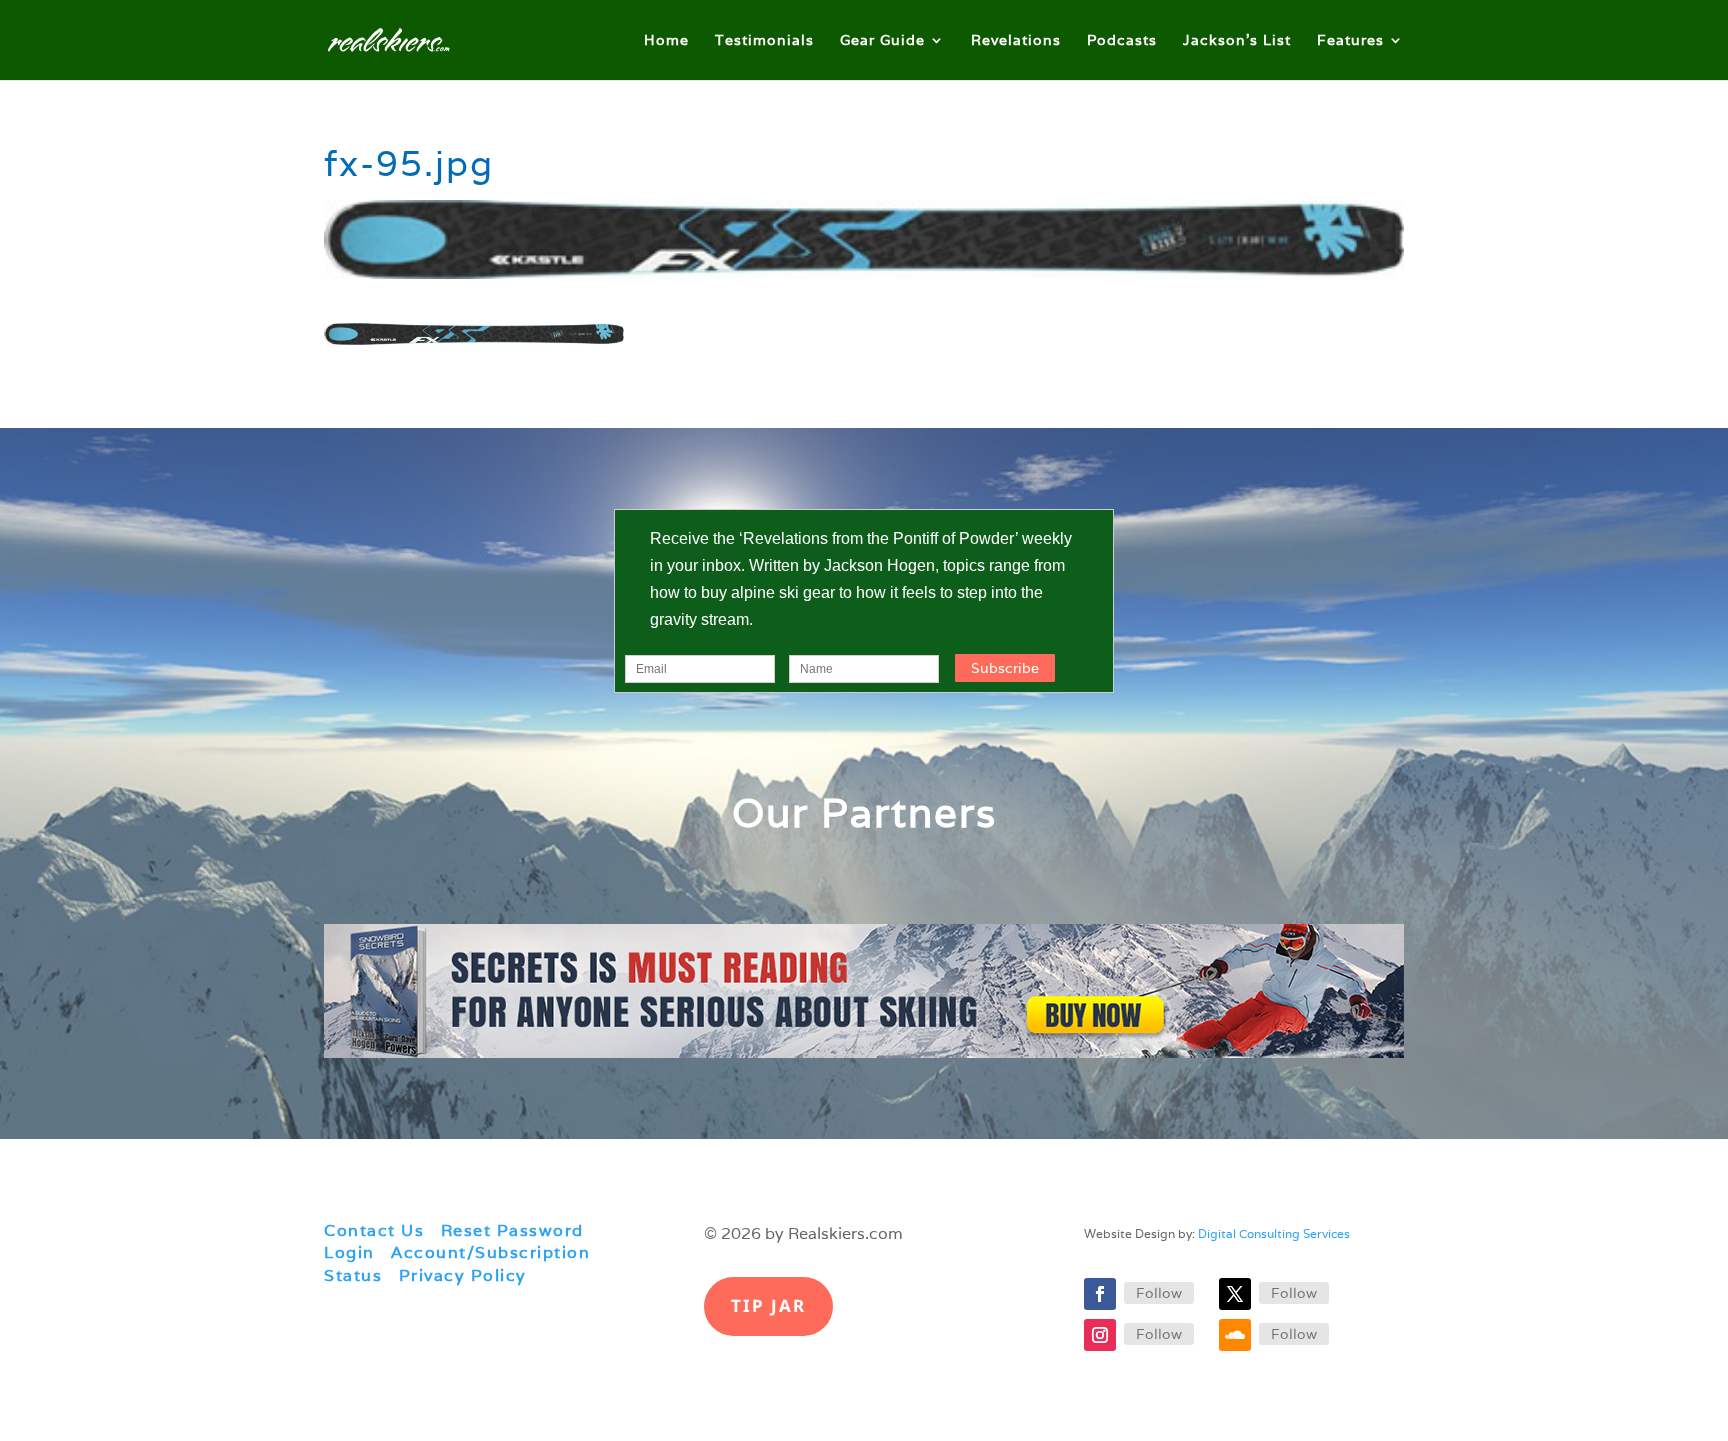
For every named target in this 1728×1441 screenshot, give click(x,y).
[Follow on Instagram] (1100, 1335)
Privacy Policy (463, 1275)
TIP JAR (768, 1305)
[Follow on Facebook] (1100, 1294)
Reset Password (512, 1230)
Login (349, 1252)
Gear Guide (882, 41)
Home (666, 41)
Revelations (1016, 41)
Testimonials (764, 41)
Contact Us (374, 1230)
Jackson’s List (1237, 41)
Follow (1159, 1293)
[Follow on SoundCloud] (1235, 1335)
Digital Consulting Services (1274, 1233)
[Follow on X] (1235, 1294)
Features (1350, 41)
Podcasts (1122, 41)
